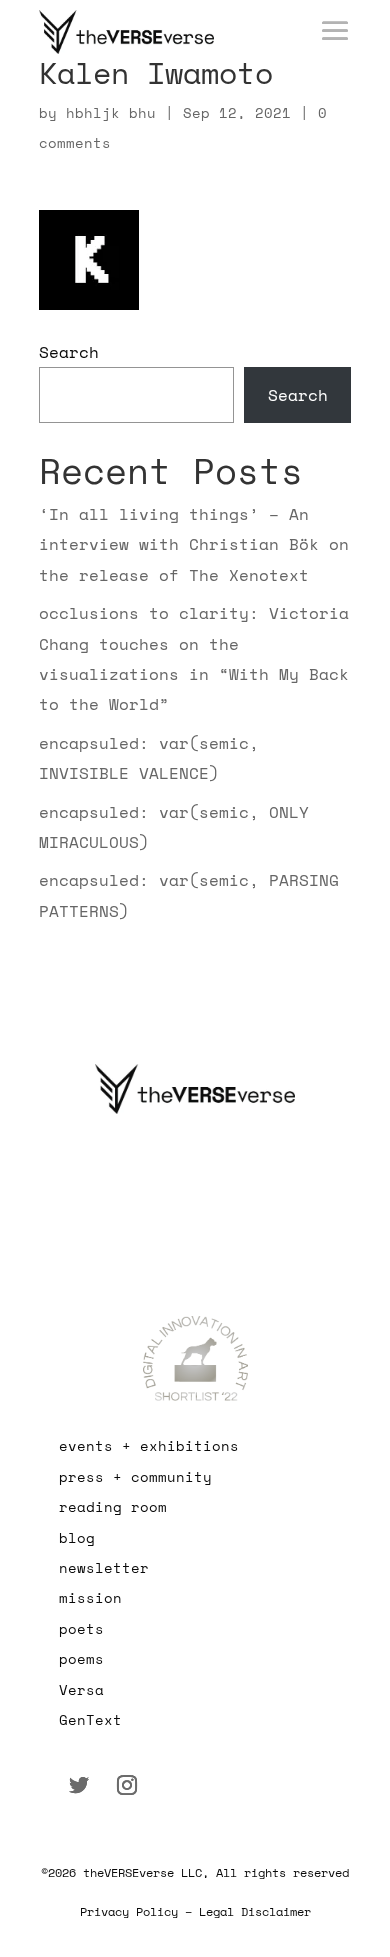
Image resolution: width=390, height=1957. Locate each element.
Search (69, 352)
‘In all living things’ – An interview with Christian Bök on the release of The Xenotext (194, 544)
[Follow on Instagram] (127, 1785)
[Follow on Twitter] (79, 1785)
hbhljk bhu (111, 112)
